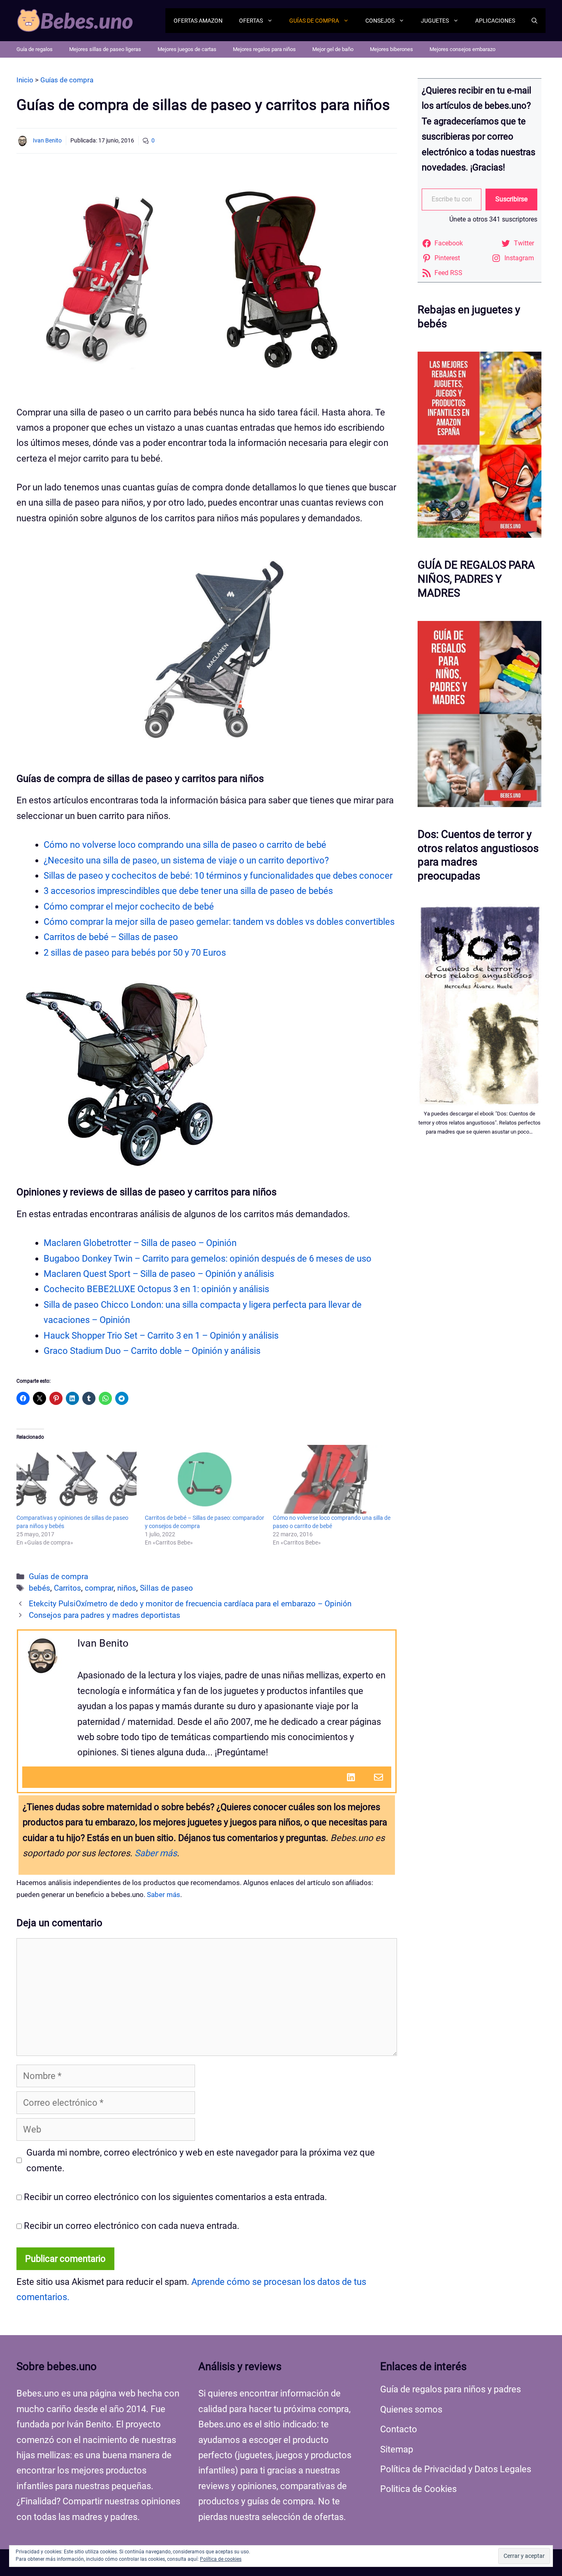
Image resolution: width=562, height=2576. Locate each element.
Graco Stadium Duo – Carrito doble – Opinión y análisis (152, 1351)
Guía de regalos (35, 49)
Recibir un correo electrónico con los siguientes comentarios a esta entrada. (175, 2197)
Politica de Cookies (418, 2489)
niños (127, 1588)
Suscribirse (511, 199)
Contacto (399, 2429)
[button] (534, 21)
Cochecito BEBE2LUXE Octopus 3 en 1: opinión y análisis (156, 1289)
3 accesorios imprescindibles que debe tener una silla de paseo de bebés (188, 891)
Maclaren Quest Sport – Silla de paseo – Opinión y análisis (159, 1274)
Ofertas (251, 21)
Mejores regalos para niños (264, 49)
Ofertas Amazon (198, 21)
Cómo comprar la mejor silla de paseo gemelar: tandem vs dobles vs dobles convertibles (219, 922)
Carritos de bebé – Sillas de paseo (111, 937)
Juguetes (435, 21)
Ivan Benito (47, 140)
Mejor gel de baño (333, 49)
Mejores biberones (391, 49)
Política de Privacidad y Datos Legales (456, 2469)
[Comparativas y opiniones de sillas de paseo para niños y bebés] (77, 1479)
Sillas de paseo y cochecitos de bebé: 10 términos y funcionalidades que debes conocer (218, 876)
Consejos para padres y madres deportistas (105, 1615)
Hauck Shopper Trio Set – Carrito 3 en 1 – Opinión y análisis (161, 1336)
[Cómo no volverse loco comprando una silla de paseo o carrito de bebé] (333, 1479)
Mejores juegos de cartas (187, 49)
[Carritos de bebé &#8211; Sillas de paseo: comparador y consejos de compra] (205, 1479)
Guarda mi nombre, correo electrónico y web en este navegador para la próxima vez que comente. (201, 2160)
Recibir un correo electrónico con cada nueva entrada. (132, 2226)
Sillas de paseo (166, 1588)
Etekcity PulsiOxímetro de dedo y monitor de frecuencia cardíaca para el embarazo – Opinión (190, 1604)
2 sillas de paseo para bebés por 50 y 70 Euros (135, 953)
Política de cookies (221, 2559)
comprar (99, 1588)
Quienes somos (411, 2409)
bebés (39, 1588)
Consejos (380, 21)
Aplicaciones (495, 21)
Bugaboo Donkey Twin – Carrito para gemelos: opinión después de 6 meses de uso (208, 1259)
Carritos (67, 1588)
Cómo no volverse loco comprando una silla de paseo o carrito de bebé (185, 845)
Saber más (156, 1853)
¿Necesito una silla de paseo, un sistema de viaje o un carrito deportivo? (186, 860)
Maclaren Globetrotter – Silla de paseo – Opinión (140, 1243)
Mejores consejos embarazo (462, 49)
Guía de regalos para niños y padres (451, 2389)
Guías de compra (314, 21)
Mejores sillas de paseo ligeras (105, 49)
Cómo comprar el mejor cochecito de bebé (129, 906)
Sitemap (397, 2449)
